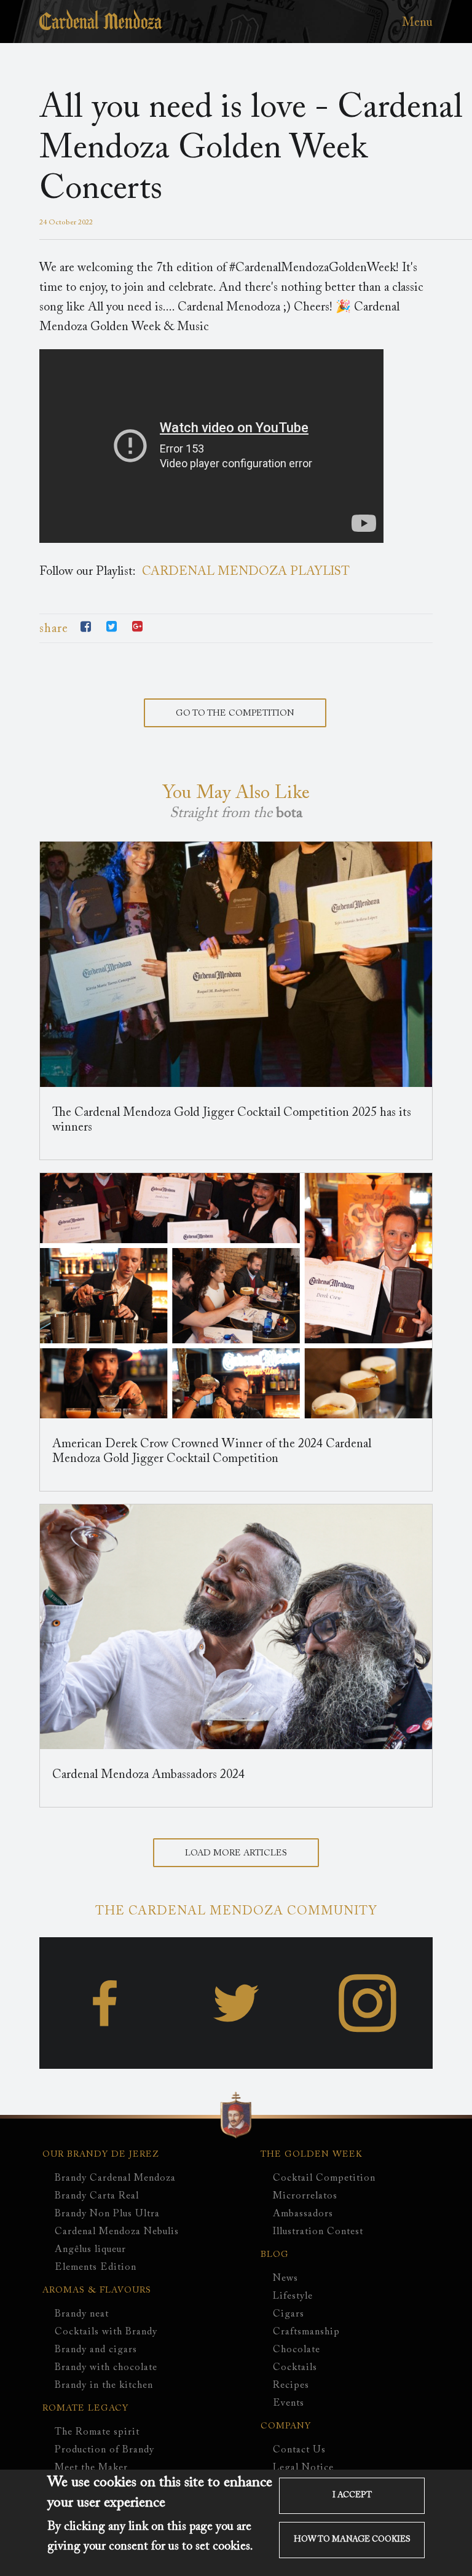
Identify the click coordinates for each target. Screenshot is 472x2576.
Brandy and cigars (96, 2350)
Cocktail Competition (324, 2178)
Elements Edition (96, 2267)
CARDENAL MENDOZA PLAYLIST (246, 572)
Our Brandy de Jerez (101, 2155)
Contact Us (299, 2450)
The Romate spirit (97, 2432)
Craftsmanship (306, 2332)
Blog (275, 2255)
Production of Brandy (104, 2450)
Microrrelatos (305, 2196)
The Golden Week (312, 2155)
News (285, 2278)
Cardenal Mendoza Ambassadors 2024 (148, 1775)
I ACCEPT (352, 2495)
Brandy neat (82, 2314)
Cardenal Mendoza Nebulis (117, 2232)
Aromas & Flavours (97, 2291)
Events (289, 2403)
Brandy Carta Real (97, 2196)
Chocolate (297, 2350)
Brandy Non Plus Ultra (107, 2214)
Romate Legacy (85, 2409)
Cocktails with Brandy (106, 2332)
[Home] (101, 27)
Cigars (289, 2314)
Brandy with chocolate (106, 2368)
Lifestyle (293, 2296)
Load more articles (236, 1854)
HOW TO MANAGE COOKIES (352, 2540)
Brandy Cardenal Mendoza (115, 2178)
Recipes (291, 2385)
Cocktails (295, 2368)
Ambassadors (303, 2214)
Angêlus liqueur (90, 2250)
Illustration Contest (318, 2232)
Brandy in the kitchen (104, 2385)
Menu (417, 23)
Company (286, 2427)
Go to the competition (235, 714)
